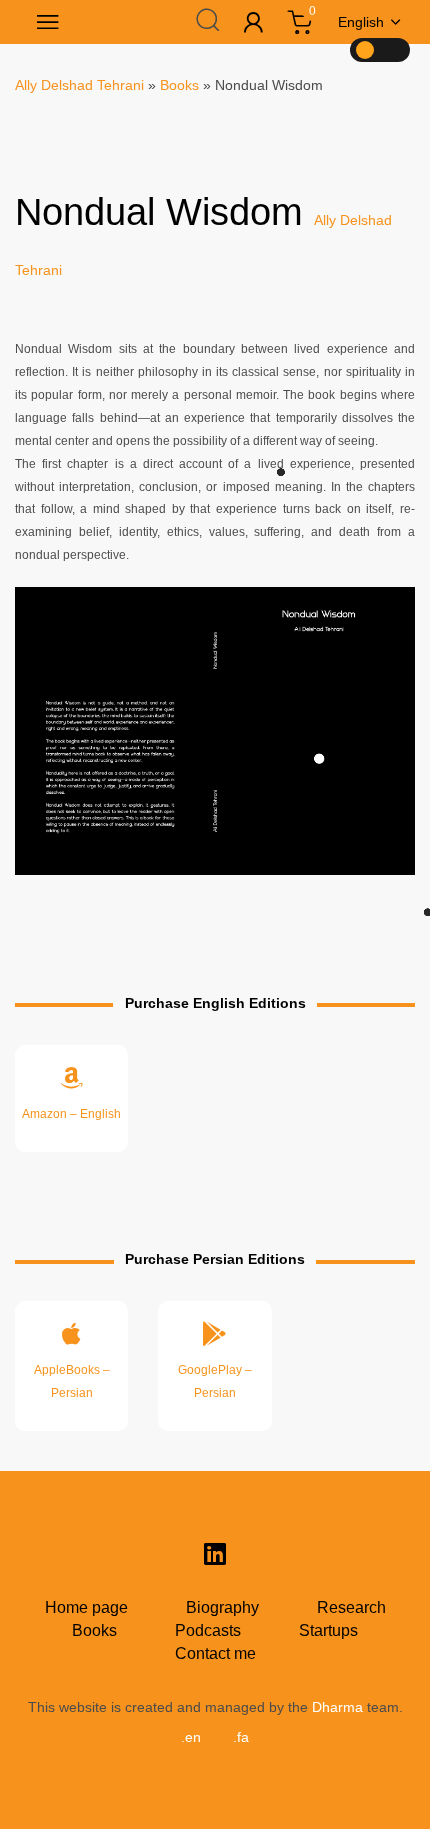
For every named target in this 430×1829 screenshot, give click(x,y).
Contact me (215, 1653)
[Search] (207, 19)
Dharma (337, 1707)
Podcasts (208, 1630)
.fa (241, 1737)
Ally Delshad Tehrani (79, 85)
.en (191, 1737)
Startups (328, 1630)
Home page (86, 1607)
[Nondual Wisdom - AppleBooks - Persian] (71, 1365)
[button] (44, 22)
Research (351, 1607)
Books (179, 85)
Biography (222, 1607)
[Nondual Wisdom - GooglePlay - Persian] (214, 1365)
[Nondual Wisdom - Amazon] (71, 1098)
